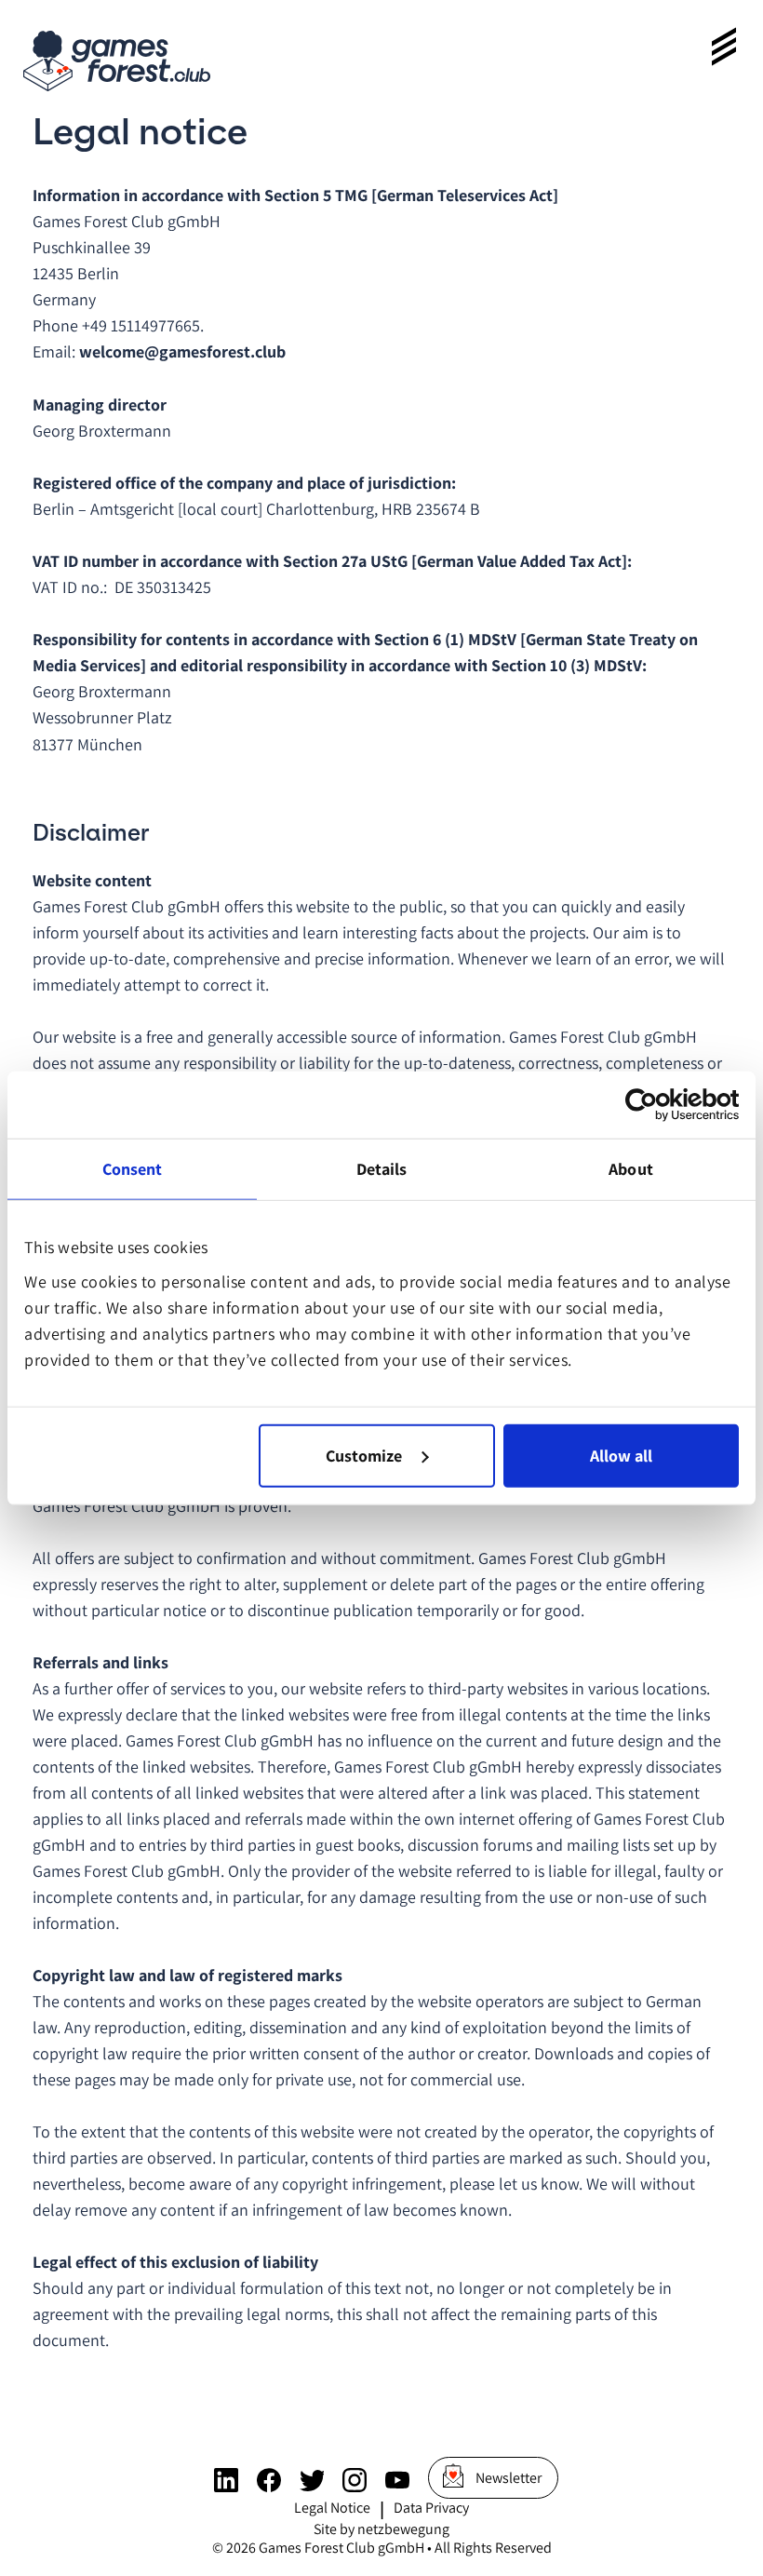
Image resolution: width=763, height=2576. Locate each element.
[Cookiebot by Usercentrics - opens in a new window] (657, 1104)
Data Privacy (431, 2508)
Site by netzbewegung (381, 2529)
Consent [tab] (133, 1168)
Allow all (621, 1456)
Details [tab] (382, 1168)
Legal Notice (332, 2508)
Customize (364, 1456)
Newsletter (509, 2478)
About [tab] (631, 1168)
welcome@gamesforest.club (182, 351)
